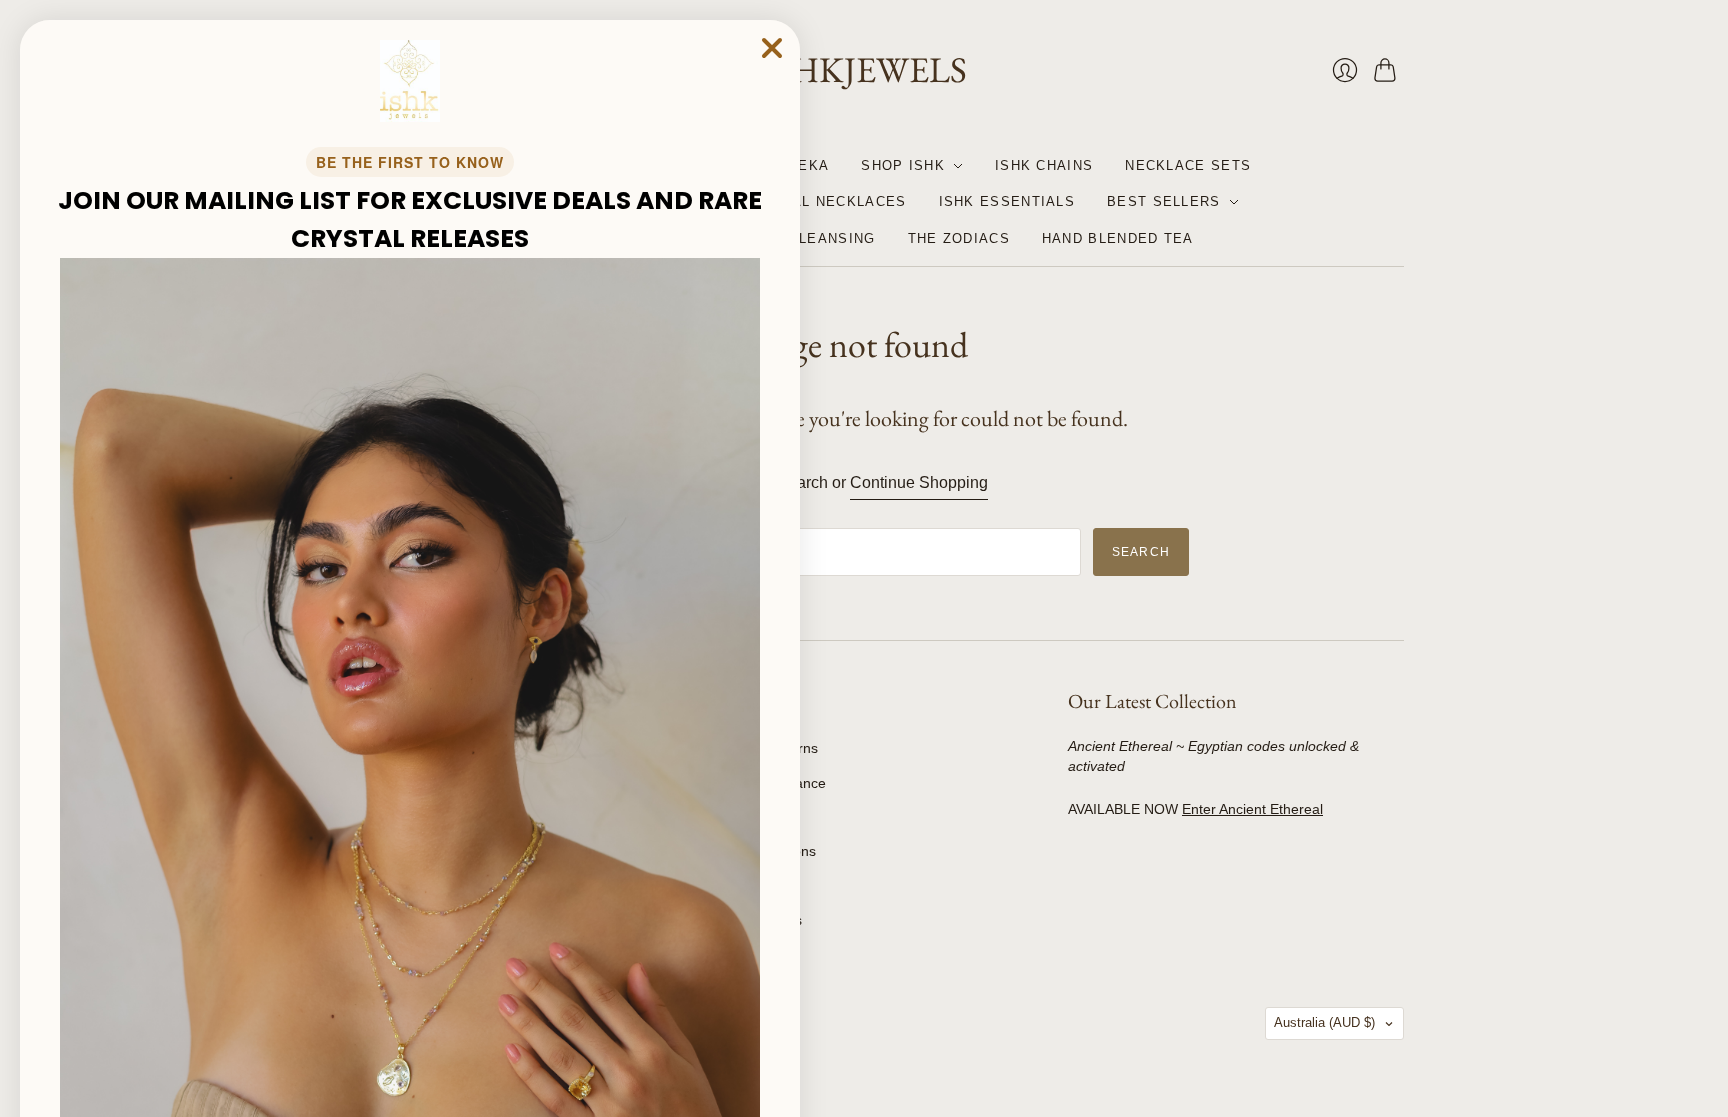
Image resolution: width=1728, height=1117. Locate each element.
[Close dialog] (772, 48)
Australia (1324, 1022)
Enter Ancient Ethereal (1252, 809)
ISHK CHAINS (1044, 165)
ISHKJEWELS (864, 69)
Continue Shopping (919, 482)
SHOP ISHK (903, 165)
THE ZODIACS (959, 238)
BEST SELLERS (1164, 201)
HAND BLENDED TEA (1118, 238)
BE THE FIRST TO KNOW (410, 162)
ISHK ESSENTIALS (1007, 201)
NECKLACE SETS (1188, 165)
